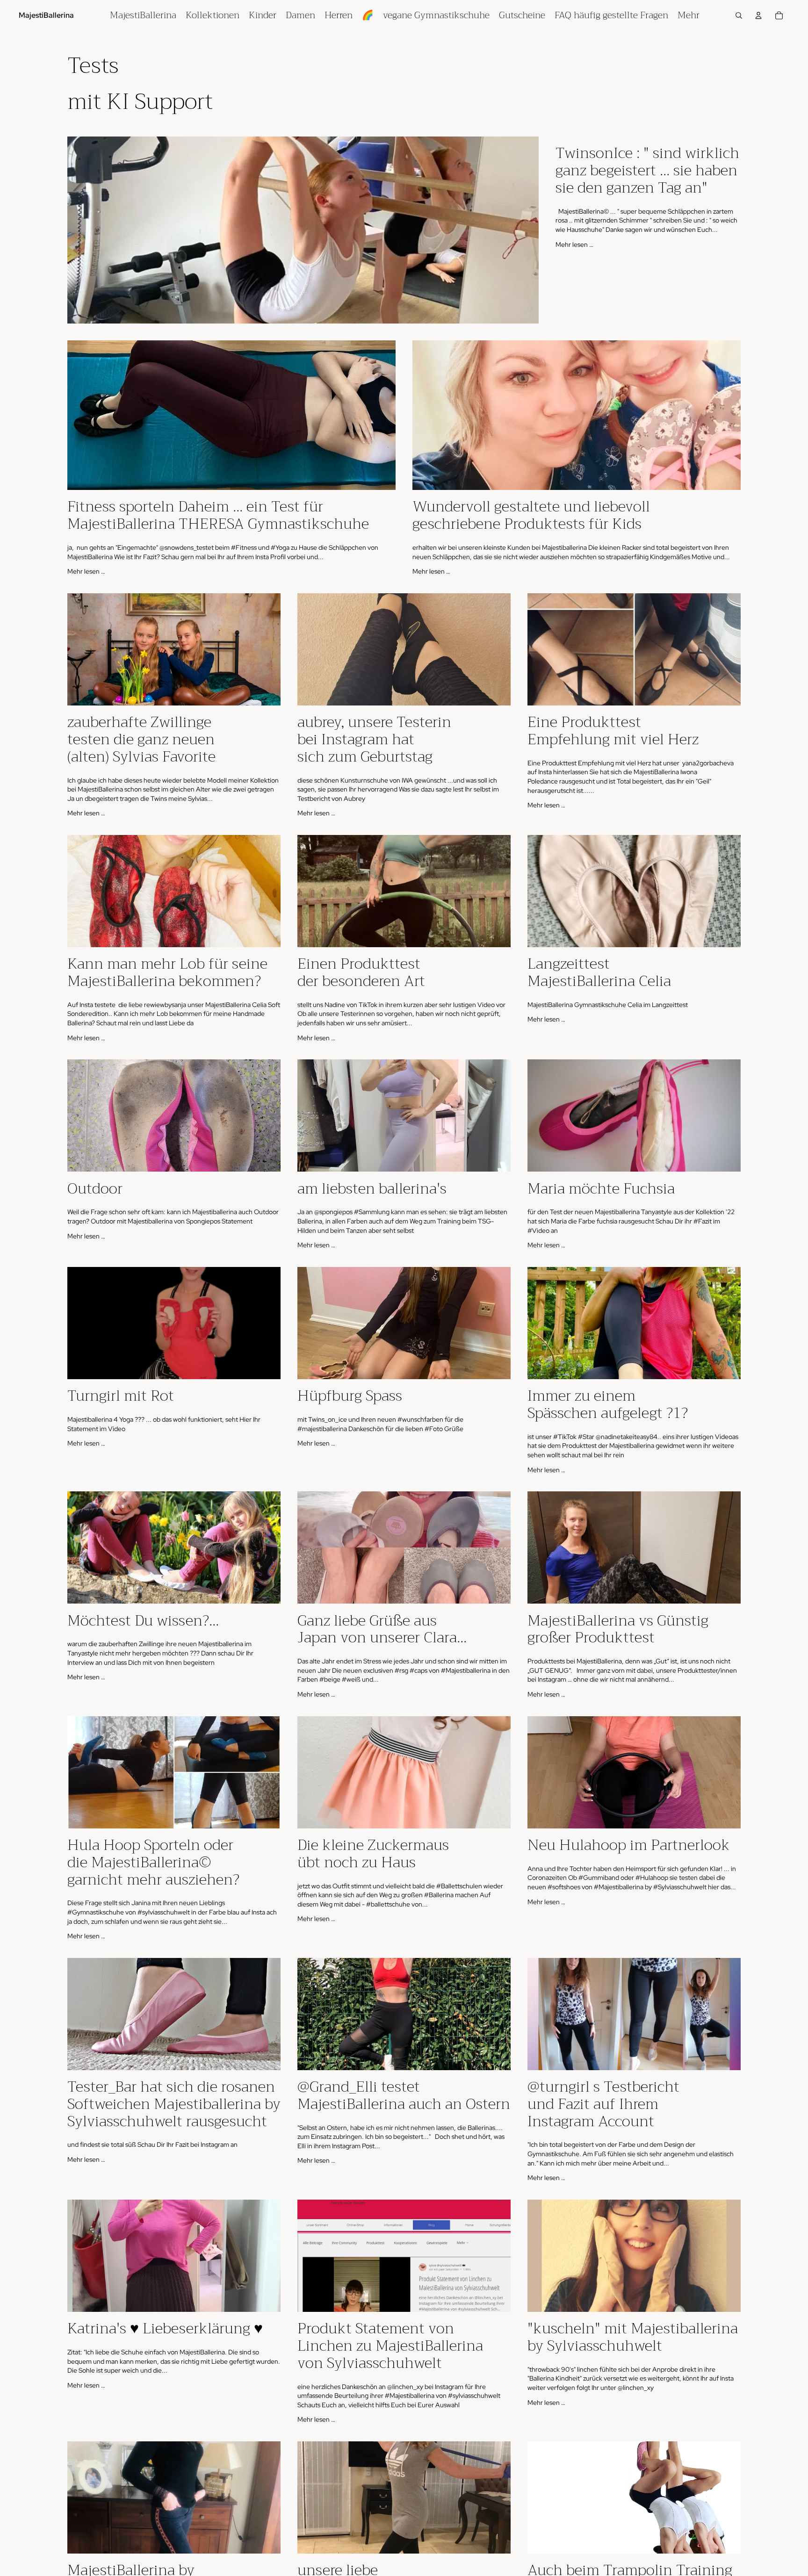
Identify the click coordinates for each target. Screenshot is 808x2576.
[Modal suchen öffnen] (739, 15)
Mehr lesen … (574, 245)
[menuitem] (143, 15)
